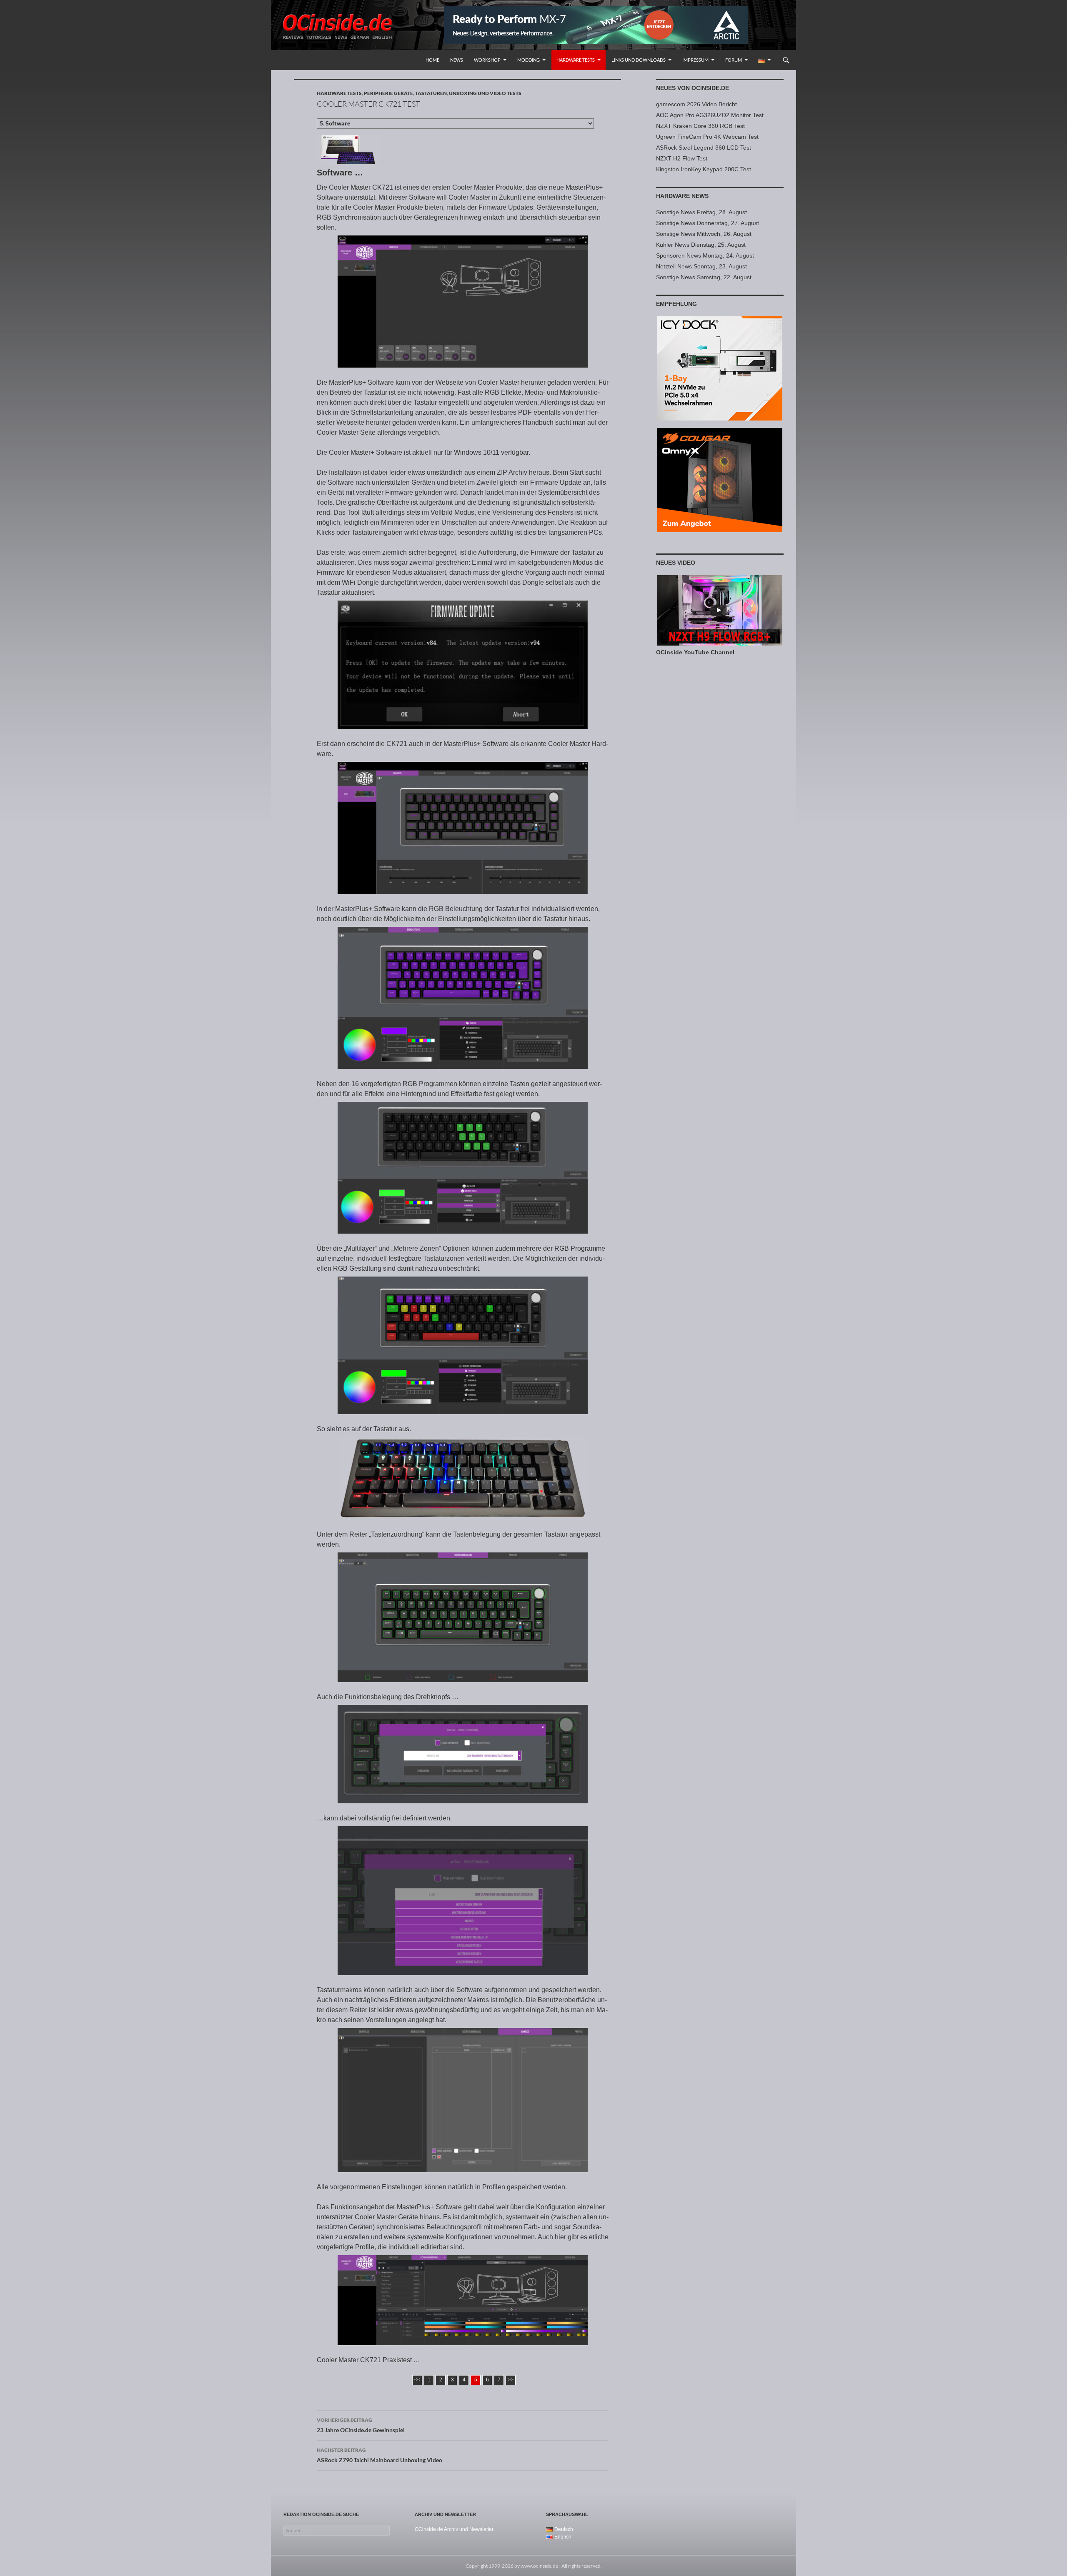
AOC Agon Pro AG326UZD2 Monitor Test (710, 115)
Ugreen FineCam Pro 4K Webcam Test (707, 137)
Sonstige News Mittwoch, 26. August (704, 234)
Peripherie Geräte (388, 93)
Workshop (487, 60)
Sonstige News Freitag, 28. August (701, 212)
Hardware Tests (576, 60)
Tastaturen (431, 93)
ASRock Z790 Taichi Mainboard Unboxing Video (379, 2455)
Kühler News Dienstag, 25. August (701, 245)
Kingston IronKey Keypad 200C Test (704, 169)
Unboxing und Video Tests (485, 93)
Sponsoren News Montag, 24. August (705, 255)
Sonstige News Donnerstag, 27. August (708, 223)
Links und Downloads (639, 60)
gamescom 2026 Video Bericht (696, 104)
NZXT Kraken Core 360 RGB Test (700, 126)
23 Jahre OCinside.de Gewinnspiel (361, 2425)
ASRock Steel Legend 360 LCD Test (704, 148)
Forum (734, 60)
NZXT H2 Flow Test (682, 158)
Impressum (695, 60)
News (457, 60)
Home (432, 60)
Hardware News (682, 196)
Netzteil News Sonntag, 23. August (701, 266)
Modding (528, 60)
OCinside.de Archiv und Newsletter (454, 2529)
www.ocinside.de (539, 2566)
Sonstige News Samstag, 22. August (704, 277)
